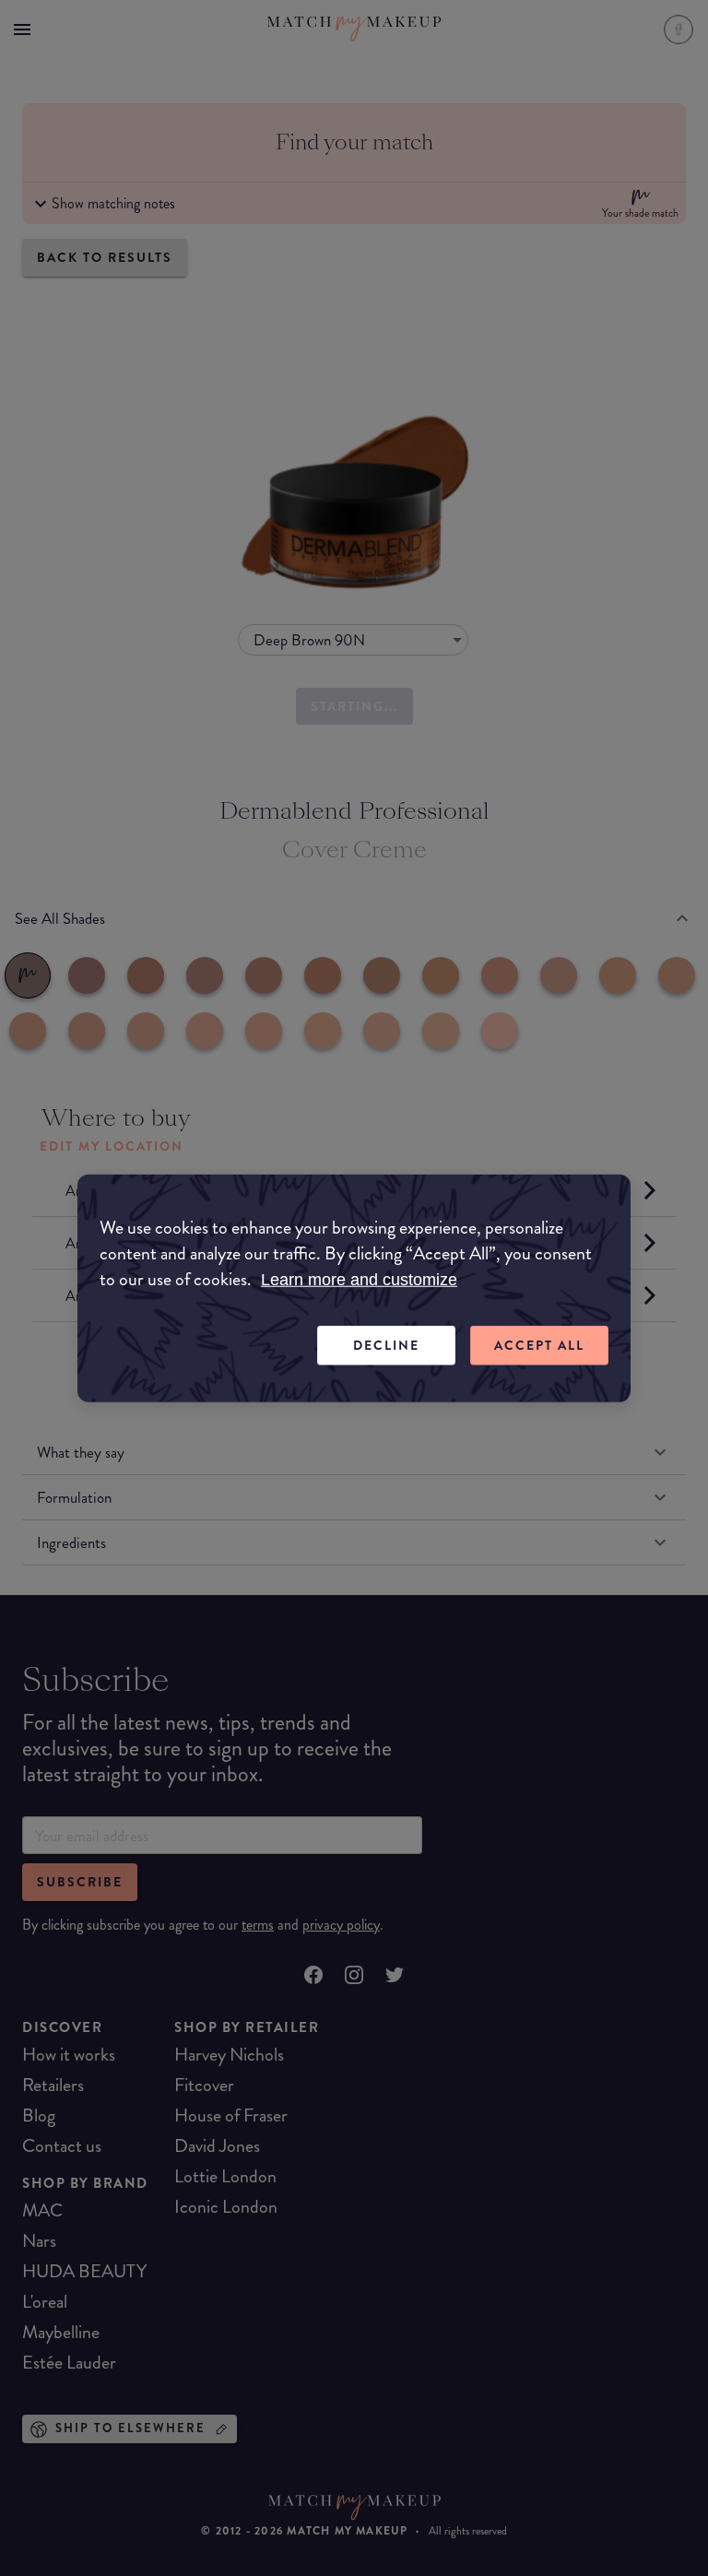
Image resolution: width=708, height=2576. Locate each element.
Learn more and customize (359, 1280)
